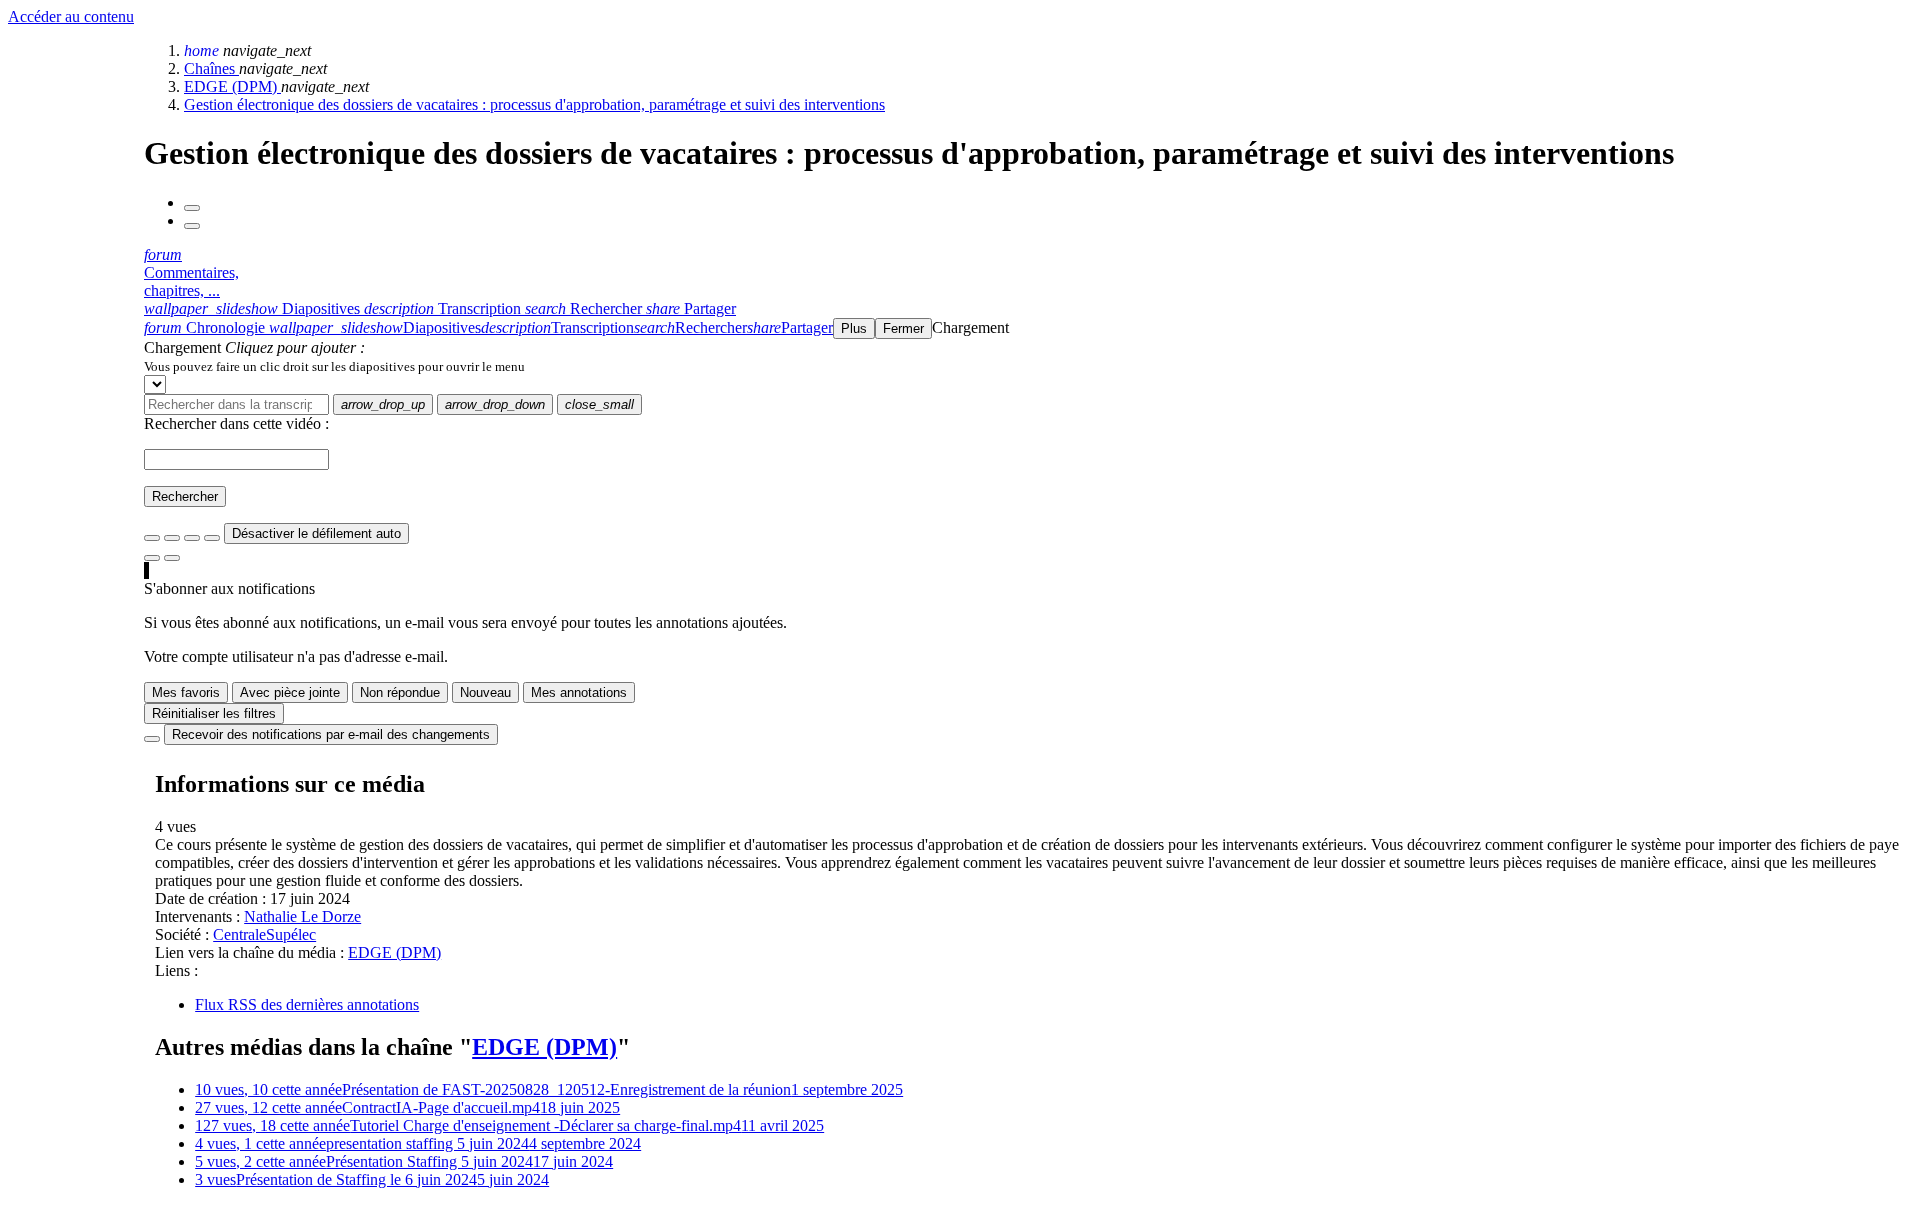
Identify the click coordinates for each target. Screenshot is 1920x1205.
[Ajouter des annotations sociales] (152, 558)
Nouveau (485, 692)
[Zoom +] (212, 538)
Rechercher (185, 496)
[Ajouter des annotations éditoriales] (172, 558)
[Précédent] (192, 208)
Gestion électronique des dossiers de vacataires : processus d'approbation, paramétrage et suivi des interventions (534, 104)
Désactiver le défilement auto (316, 533)
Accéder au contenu (71, 16)
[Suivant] (192, 226)
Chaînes (211, 68)
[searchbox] (236, 404)
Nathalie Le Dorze (302, 916)
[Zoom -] (192, 538)
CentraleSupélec (264, 934)
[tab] (254, 308)
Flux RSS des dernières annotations (307, 1004)
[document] (1028, 366)
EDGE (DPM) (232, 86)
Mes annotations (579, 692)
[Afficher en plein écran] (152, 538)
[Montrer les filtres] (172, 538)
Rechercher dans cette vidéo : (236, 423)
